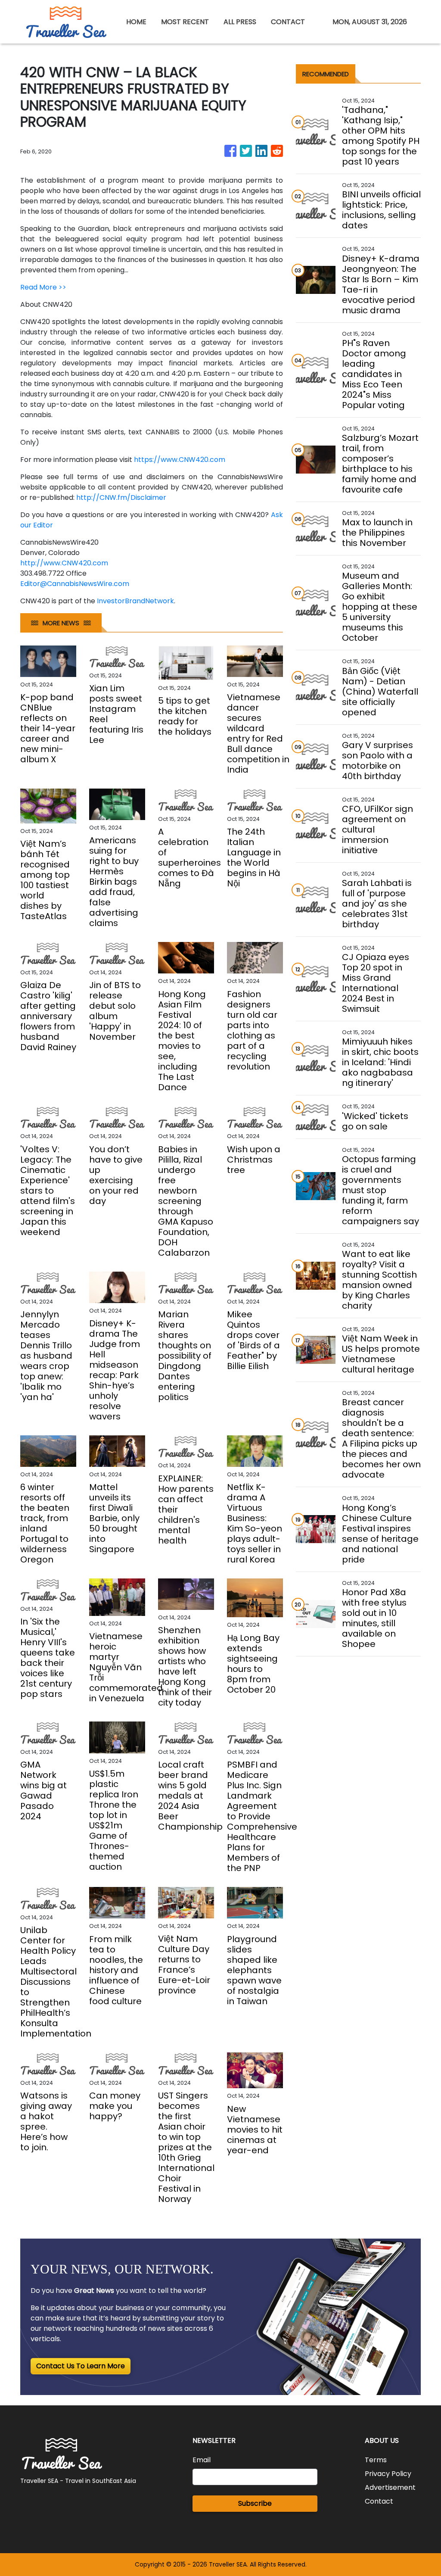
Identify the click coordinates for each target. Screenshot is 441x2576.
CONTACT (288, 22)
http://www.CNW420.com (64, 563)
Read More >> (43, 287)
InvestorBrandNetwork (135, 601)
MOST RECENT (185, 22)
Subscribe (255, 2503)
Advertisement (390, 2487)
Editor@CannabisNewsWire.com (75, 584)
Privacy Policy (388, 2474)
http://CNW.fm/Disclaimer (121, 497)
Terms (376, 2460)
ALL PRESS (240, 22)
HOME (136, 22)
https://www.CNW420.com (180, 460)
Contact (379, 2501)
